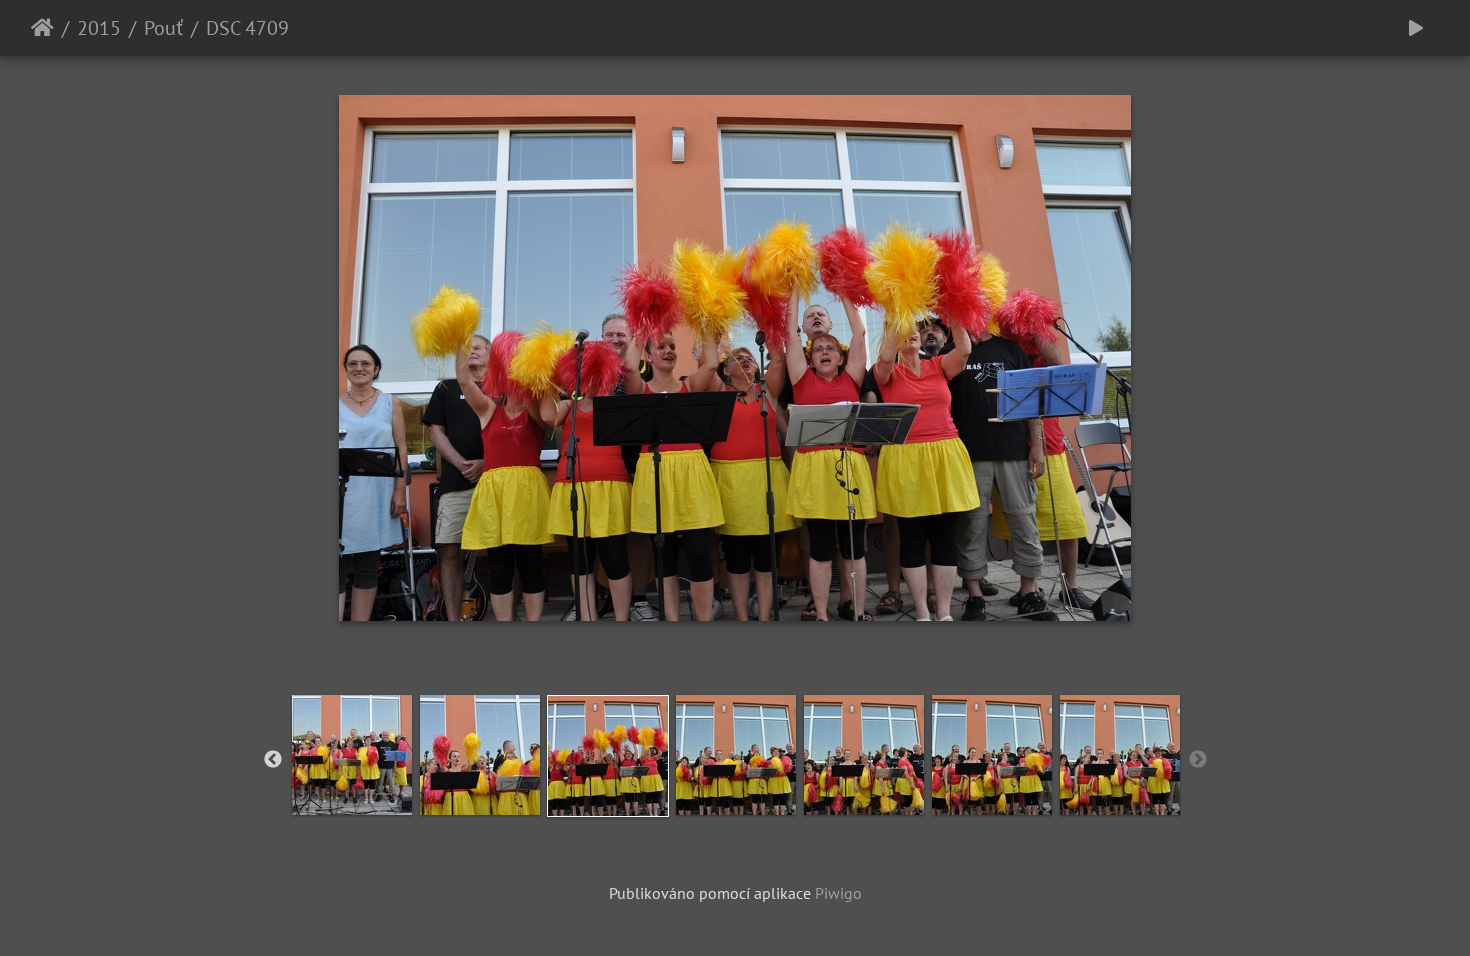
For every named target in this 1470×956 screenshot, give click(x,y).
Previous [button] (273, 760)
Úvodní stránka (42, 28)
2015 (99, 28)
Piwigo (838, 893)
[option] (352, 755)
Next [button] (1198, 760)
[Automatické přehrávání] (1416, 28)
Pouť (163, 28)
